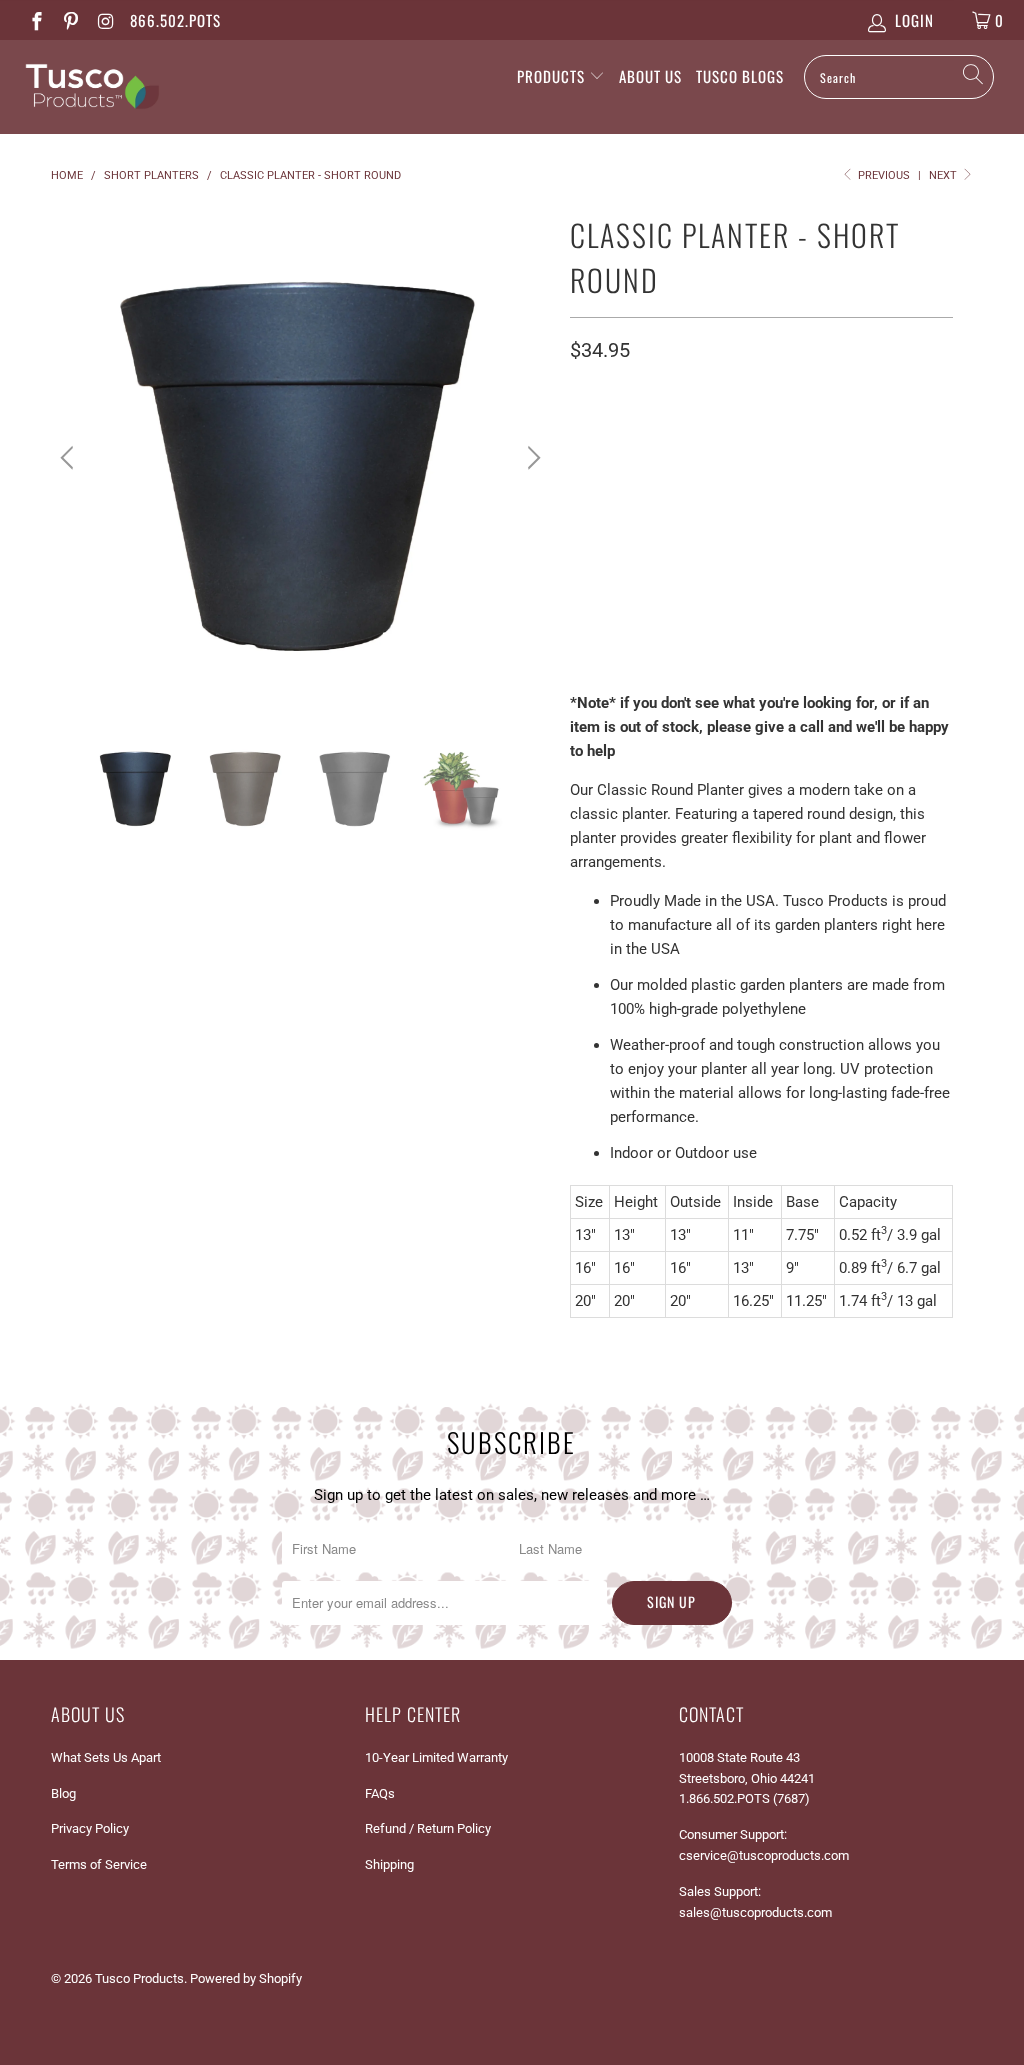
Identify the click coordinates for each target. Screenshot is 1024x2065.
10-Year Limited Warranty (436, 1757)
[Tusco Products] (92, 87)
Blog (63, 1793)
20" (691, 465)
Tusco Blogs (740, 76)
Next (944, 175)
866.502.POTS (175, 20)
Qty (582, 608)
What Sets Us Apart (106, 1757)
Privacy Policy (90, 1828)
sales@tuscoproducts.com (755, 1912)
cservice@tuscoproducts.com (764, 1855)
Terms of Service (99, 1864)
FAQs (380, 1793)
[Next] (531, 457)
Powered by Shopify (246, 1978)
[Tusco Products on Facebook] (35, 20)
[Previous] (70, 457)
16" (641, 465)
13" (591, 465)
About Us (650, 76)
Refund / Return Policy (428, 1828)
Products (553, 76)
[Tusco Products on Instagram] (104, 20)
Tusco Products (139, 1978)
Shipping (389, 1864)
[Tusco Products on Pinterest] (70, 20)
